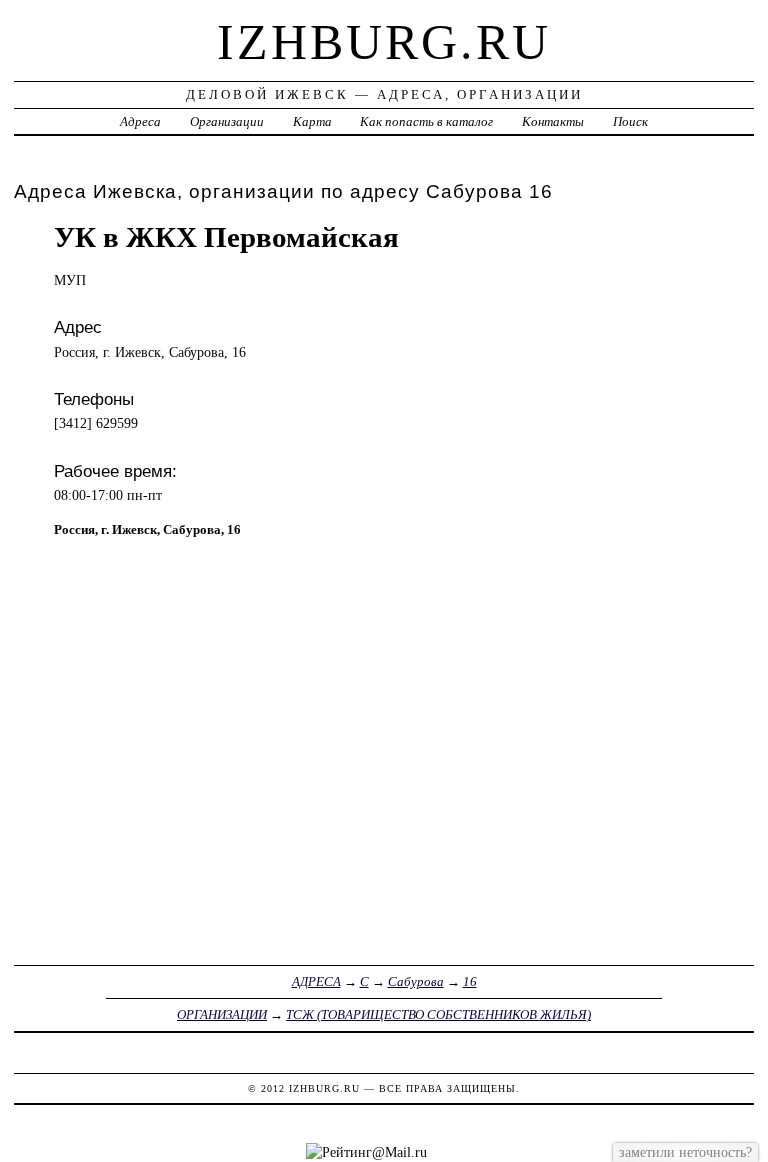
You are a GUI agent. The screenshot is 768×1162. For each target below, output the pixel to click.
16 (470, 981)
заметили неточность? (685, 1152)
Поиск (630, 121)
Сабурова (416, 981)
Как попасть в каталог (426, 121)
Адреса (140, 121)
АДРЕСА (316, 981)
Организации (227, 121)
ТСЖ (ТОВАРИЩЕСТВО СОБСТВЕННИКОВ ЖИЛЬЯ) (438, 1014)
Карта (312, 121)
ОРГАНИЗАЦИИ (222, 1014)
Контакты (553, 121)
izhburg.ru (384, 42)
